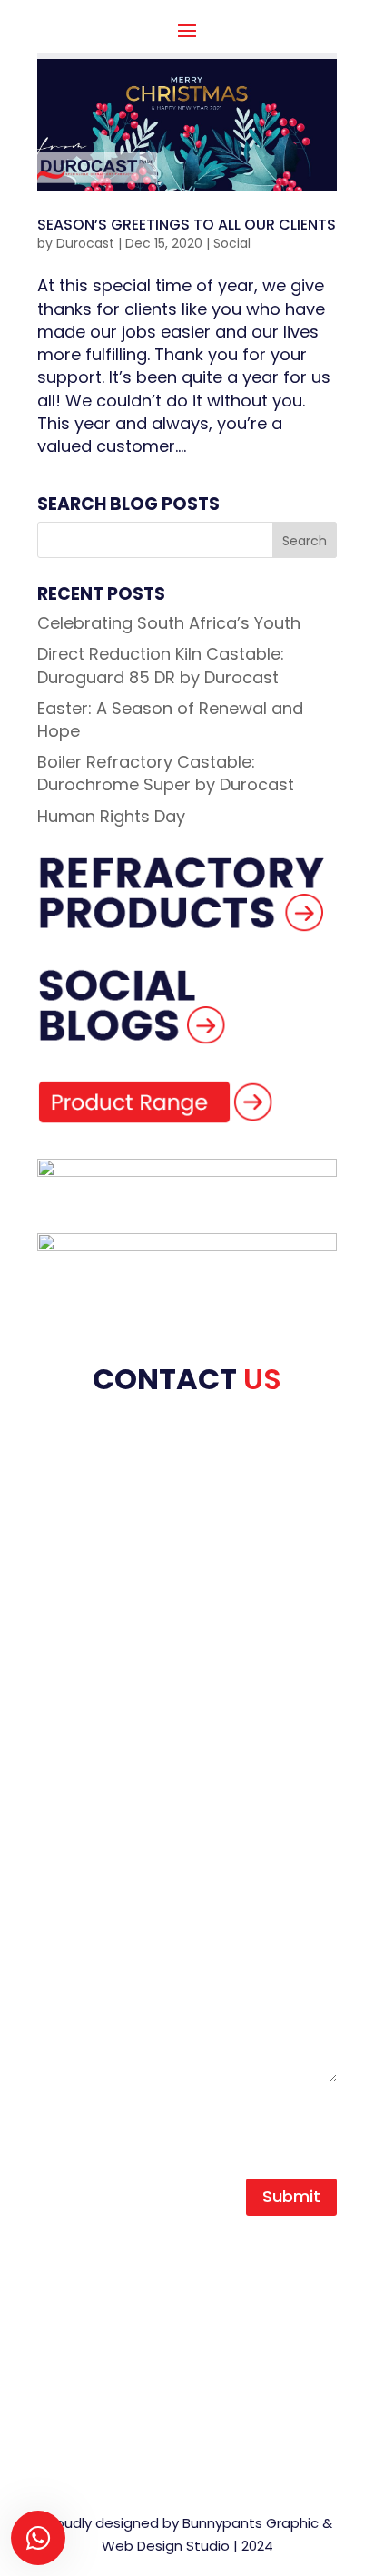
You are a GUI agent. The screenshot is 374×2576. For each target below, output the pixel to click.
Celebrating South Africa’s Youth (169, 623)
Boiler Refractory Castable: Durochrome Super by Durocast (166, 773)
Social (232, 243)
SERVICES (74, 1597)
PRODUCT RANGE (104, 1551)
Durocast (85, 243)
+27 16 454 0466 (126, 2277)
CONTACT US (90, 1665)
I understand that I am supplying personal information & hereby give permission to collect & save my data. (184, 2122)
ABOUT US (77, 1528)
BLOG (59, 1643)
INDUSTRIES (81, 1619)
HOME (60, 1505)
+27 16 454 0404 (128, 2254)
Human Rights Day (111, 816)
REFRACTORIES (94, 1574)
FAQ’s (59, 1688)
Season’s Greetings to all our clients (187, 225)
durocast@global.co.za (153, 2316)
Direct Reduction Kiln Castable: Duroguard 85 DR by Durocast (161, 665)
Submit (291, 2196)
